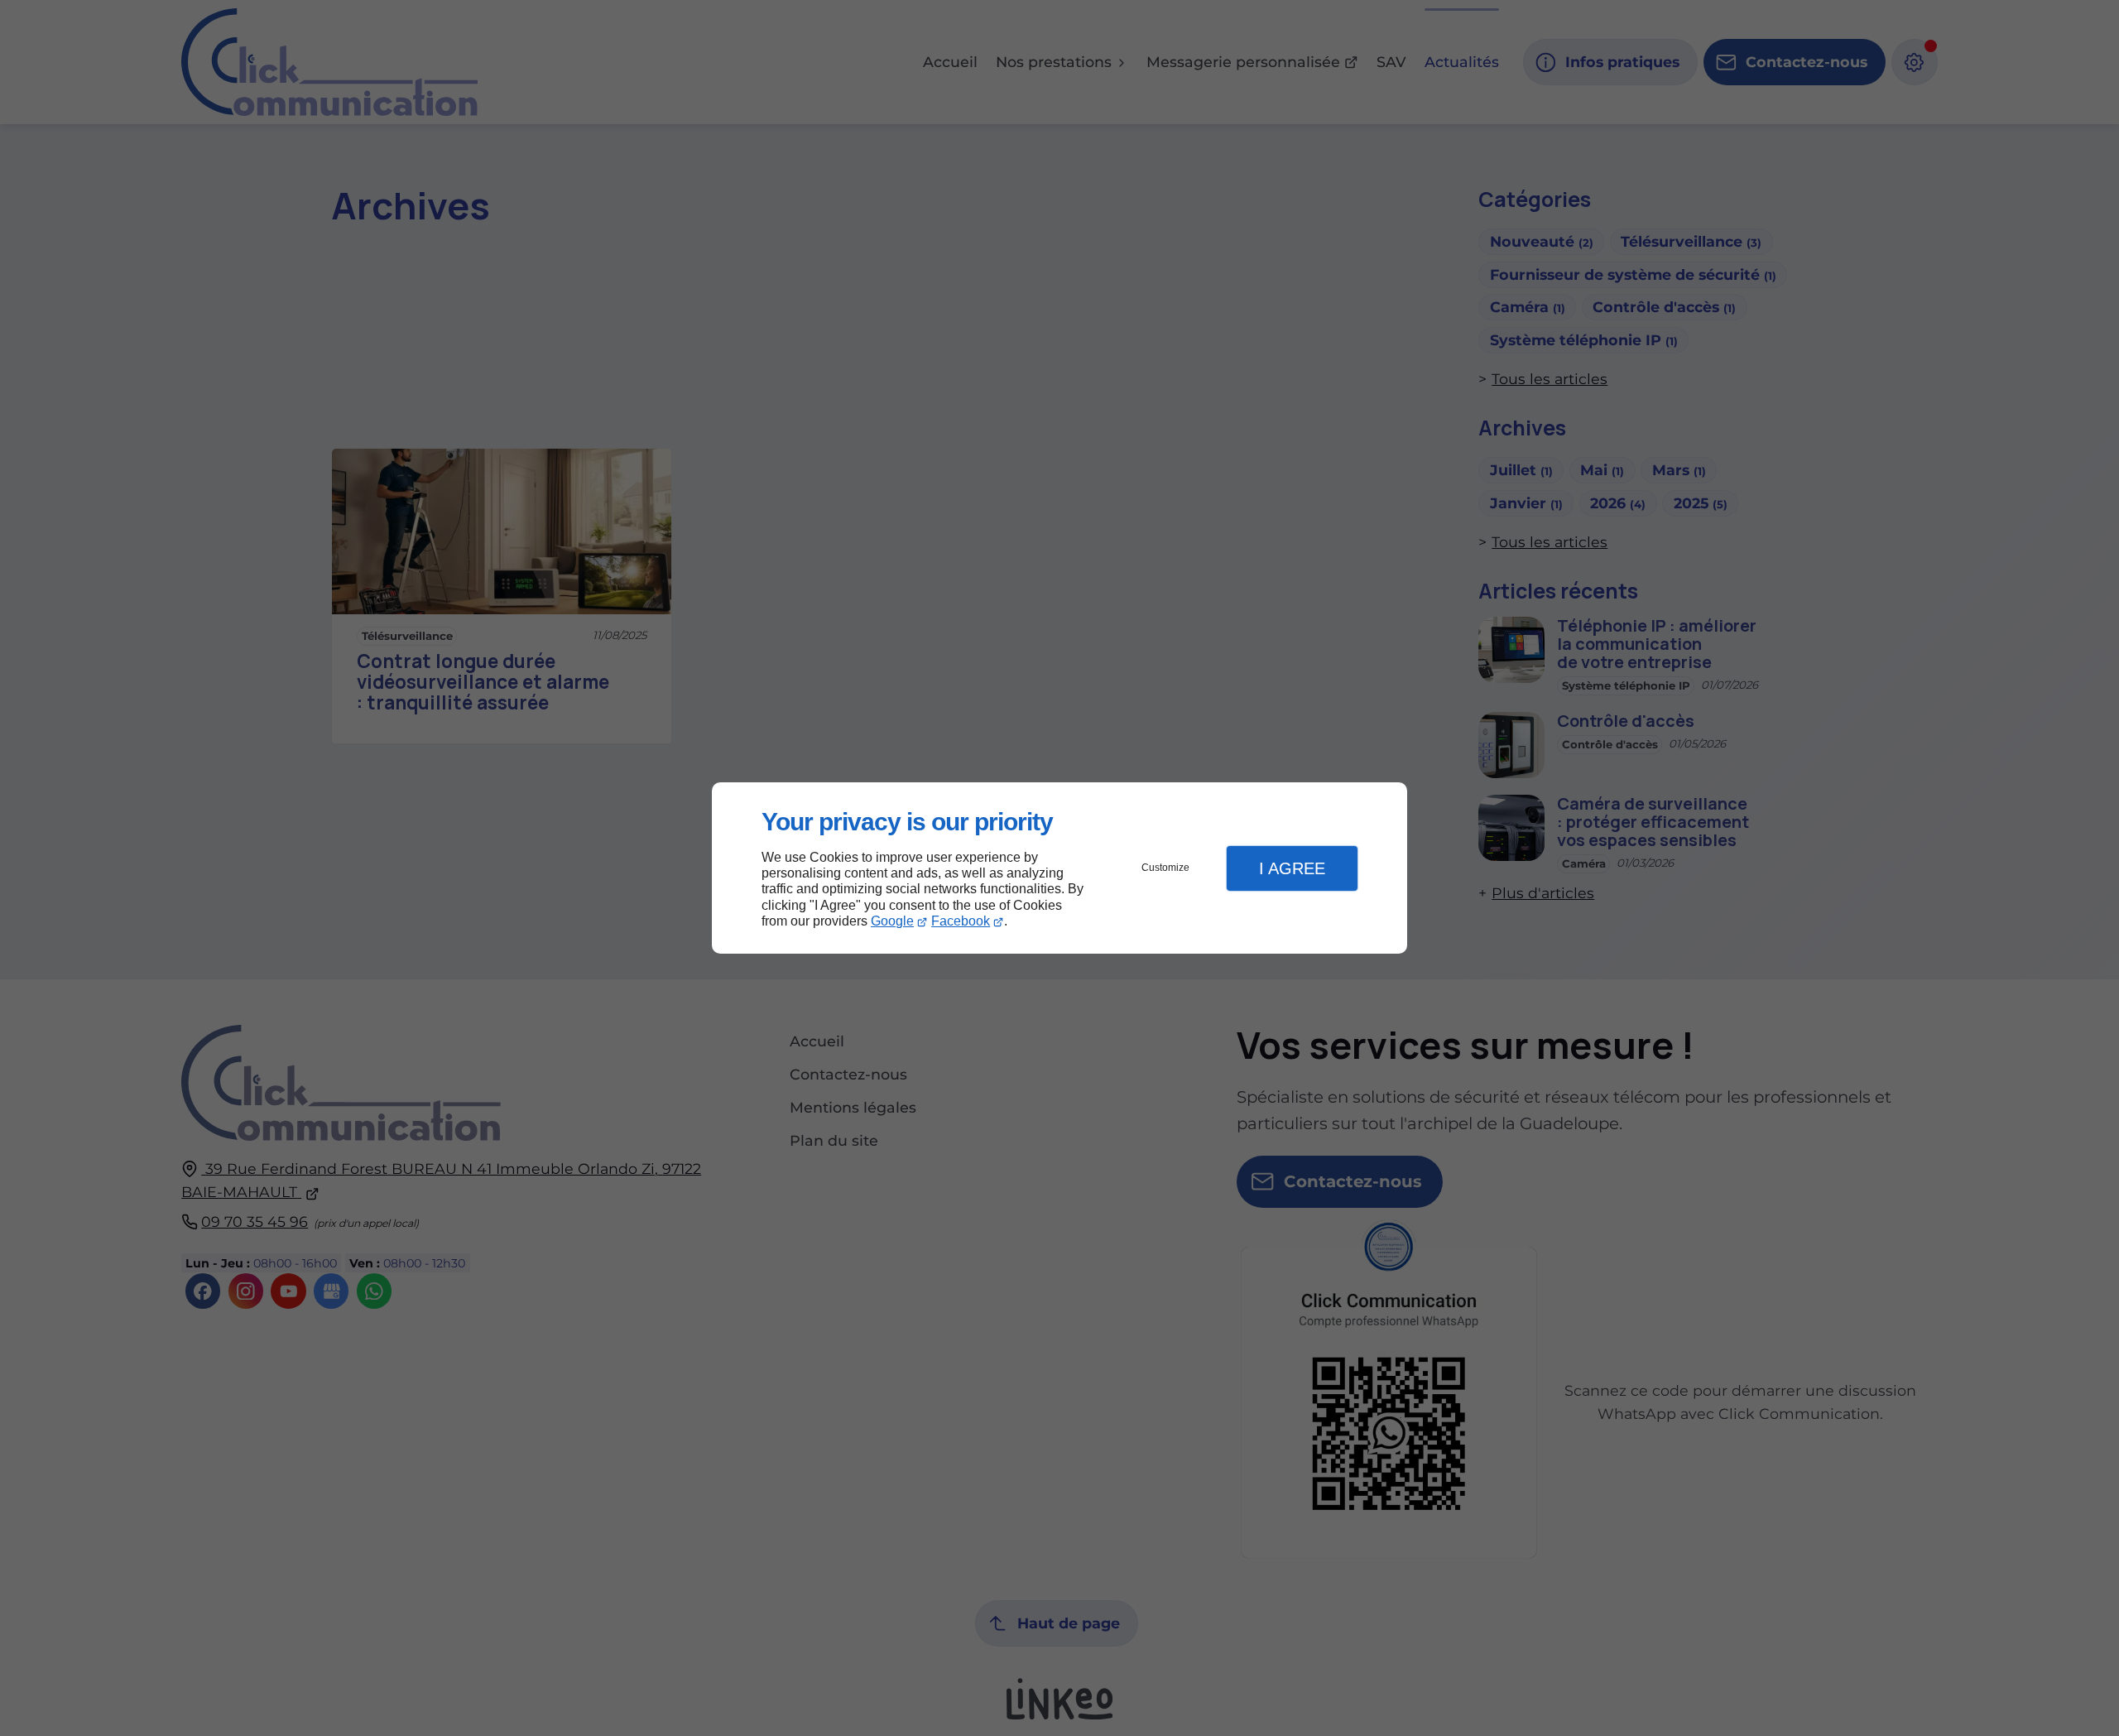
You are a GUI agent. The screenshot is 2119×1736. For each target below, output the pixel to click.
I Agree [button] (1292, 868)
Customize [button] (1165, 868)
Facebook (961, 921)
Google (892, 921)
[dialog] (1059, 868)
